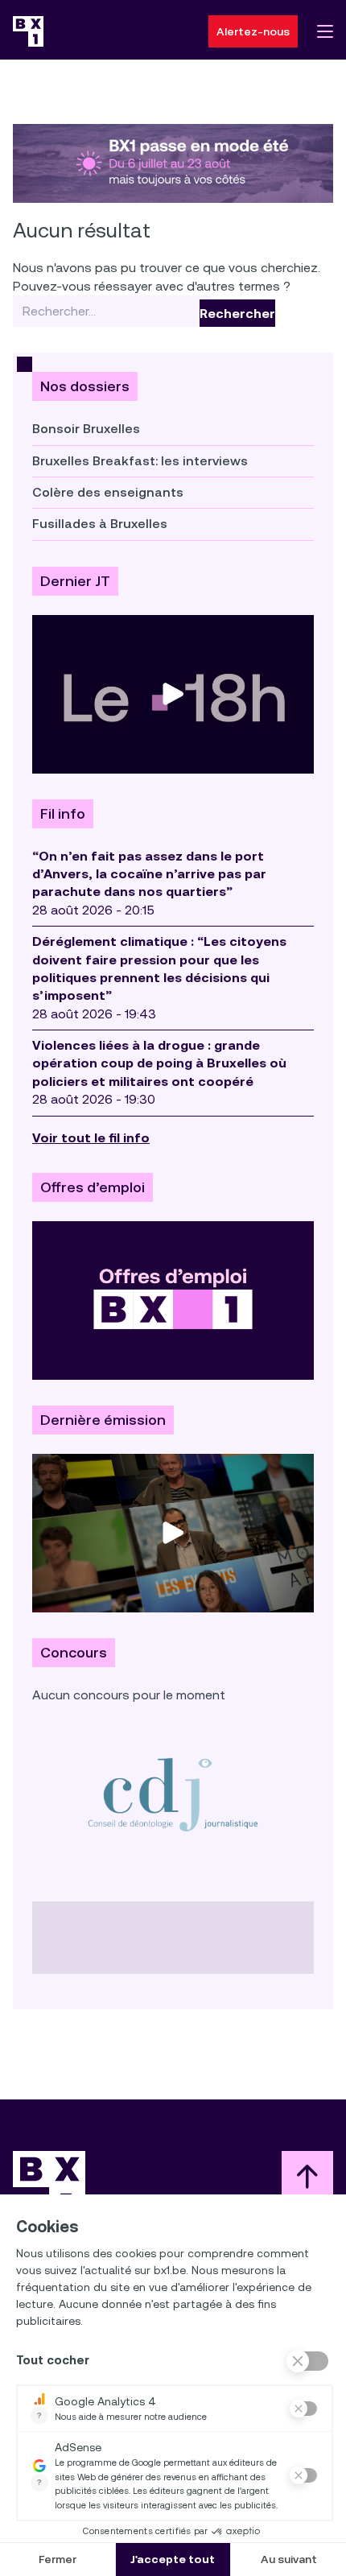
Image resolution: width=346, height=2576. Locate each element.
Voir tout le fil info (91, 1138)
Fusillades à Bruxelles (100, 524)
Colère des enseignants (108, 492)
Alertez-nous (253, 31)
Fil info (63, 814)
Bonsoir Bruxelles (86, 429)
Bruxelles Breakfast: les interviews (140, 461)
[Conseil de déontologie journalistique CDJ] (173, 1794)
